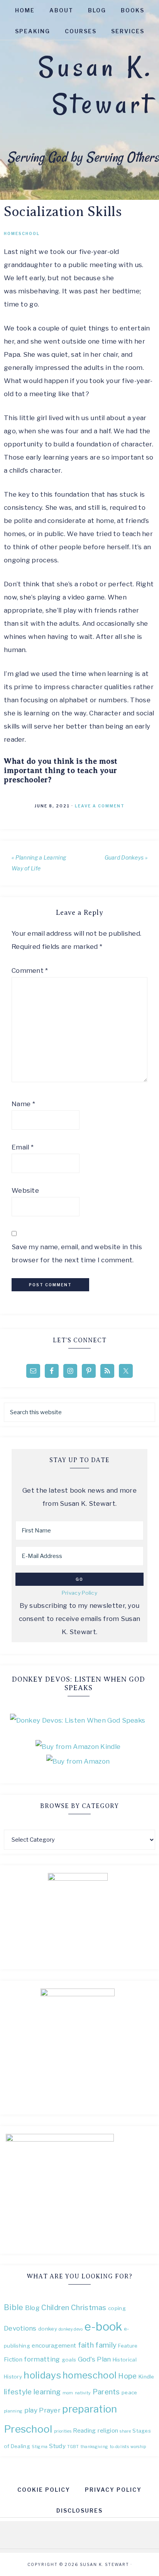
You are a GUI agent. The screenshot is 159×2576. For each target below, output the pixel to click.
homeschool (90, 2375)
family (106, 2345)
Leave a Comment (100, 806)
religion (108, 2430)
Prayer (50, 2410)
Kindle (146, 2377)
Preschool (28, 2429)
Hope (127, 2376)
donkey (48, 2329)
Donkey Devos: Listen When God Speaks (79, 1684)
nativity (83, 2393)
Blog (32, 2308)
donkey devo (71, 2329)
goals (69, 2360)
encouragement (54, 2345)
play (31, 2410)
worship (138, 2447)
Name (23, 1104)
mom (68, 2393)
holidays (42, 2375)
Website (25, 1190)
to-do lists (119, 2447)
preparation (90, 2409)
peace (129, 2392)
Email (23, 1147)
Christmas (89, 2308)
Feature (128, 2346)
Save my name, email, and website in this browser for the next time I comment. (77, 1253)
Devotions (20, 2328)
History (13, 2377)
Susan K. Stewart (96, 85)
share (125, 2431)
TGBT (73, 2447)
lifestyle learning (32, 2392)
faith (86, 2345)
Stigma (40, 2447)
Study (57, 2446)
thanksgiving (95, 2447)
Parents (106, 2392)
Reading (84, 2430)
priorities (63, 2431)
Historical (125, 2360)
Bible (14, 2307)
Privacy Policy (79, 1593)
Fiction (13, 2359)
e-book (103, 2327)
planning (13, 2411)
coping (117, 2308)
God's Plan (95, 2359)
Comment (30, 970)
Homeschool (22, 233)
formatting (42, 2359)
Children (55, 2308)
